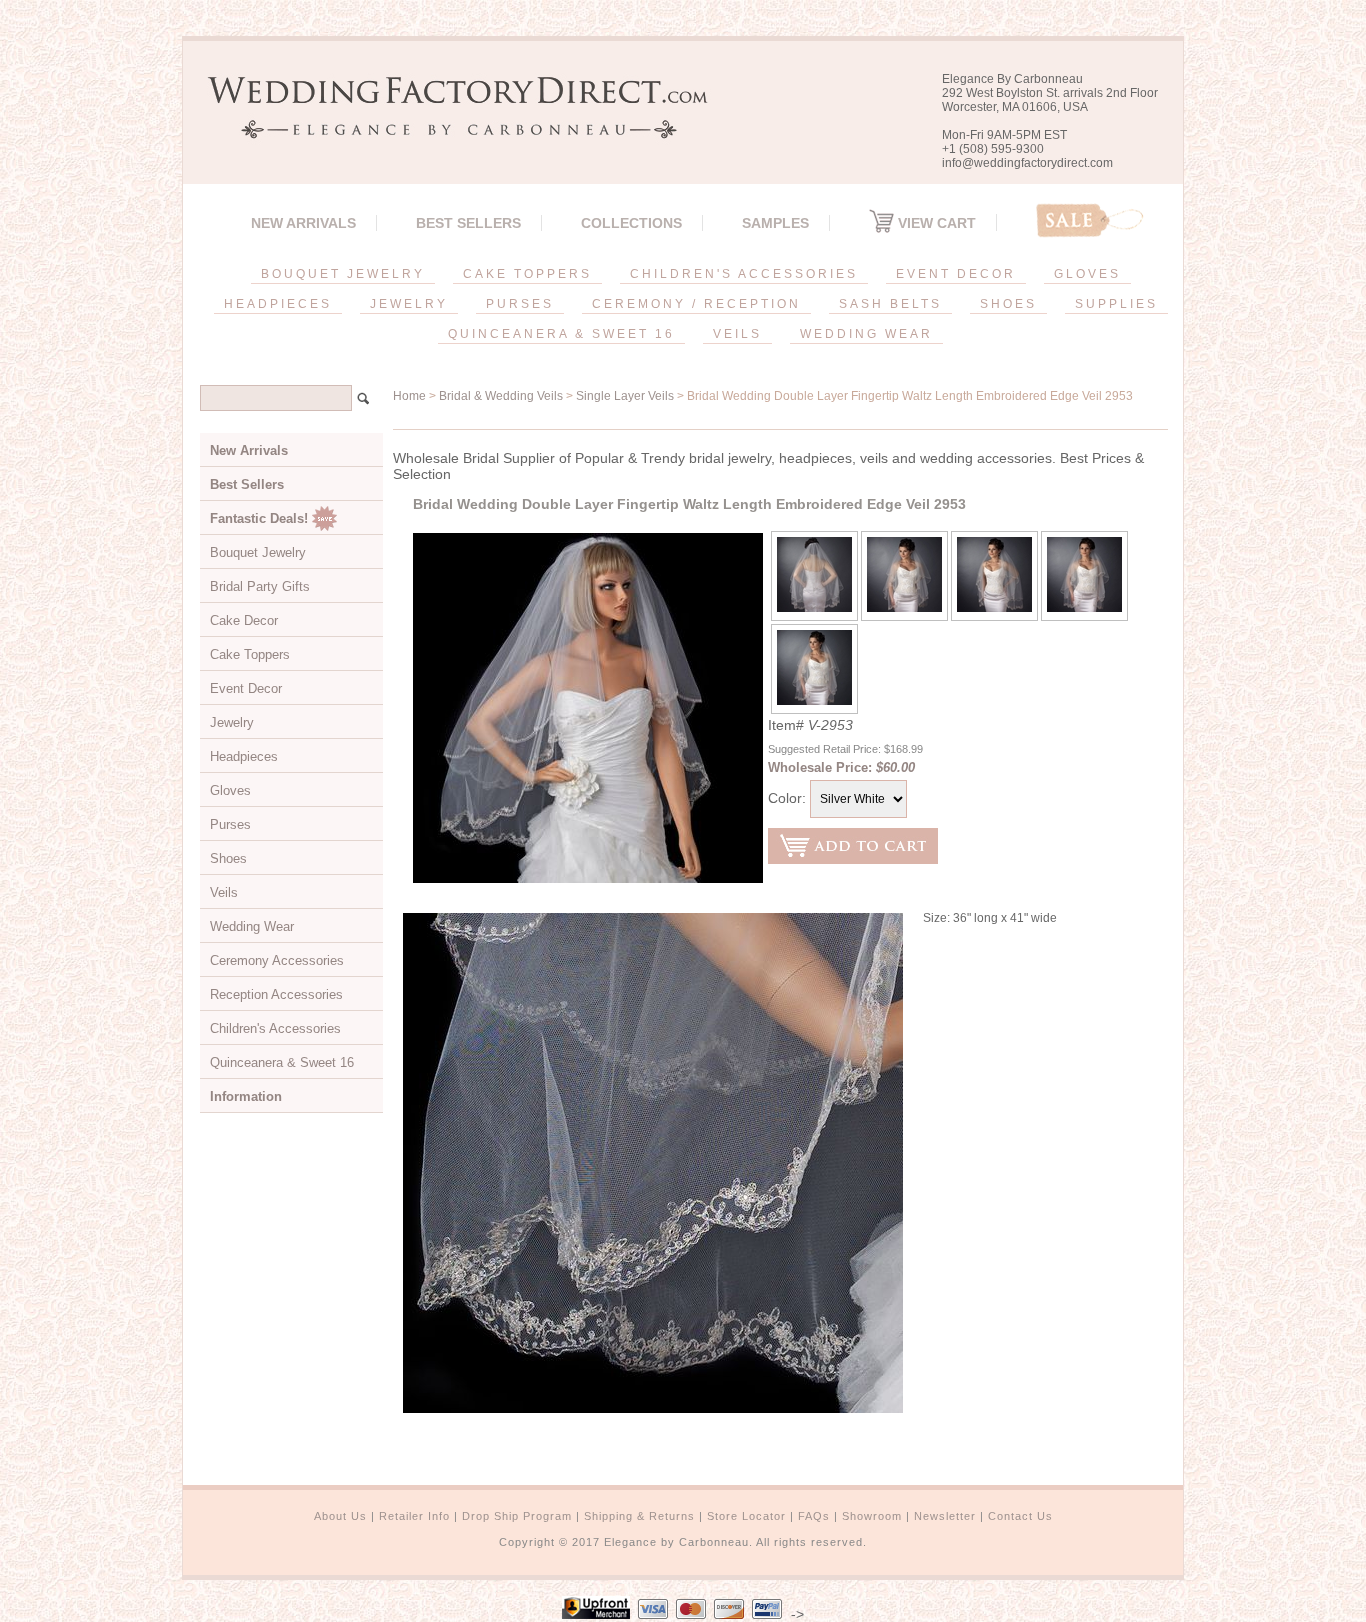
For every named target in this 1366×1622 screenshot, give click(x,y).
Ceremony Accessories (277, 960)
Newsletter (945, 1516)
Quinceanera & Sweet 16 (282, 1062)
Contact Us (1020, 1516)
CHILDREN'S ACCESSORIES (744, 274)
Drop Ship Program (517, 1516)
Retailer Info (414, 1516)
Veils (224, 892)
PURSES (520, 304)
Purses (230, 824)
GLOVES (1087, 274)
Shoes (228, 858)
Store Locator (746, 1516)
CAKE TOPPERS (527, 274)
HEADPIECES (278, 304)
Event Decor (246, 688)
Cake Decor (244, 620)
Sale (1090, 220)
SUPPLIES (1116, 304)
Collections (631, 223)
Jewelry (232, 722)
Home (409, 396)
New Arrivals (303, 223)
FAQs (814, 1516)
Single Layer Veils (625, 396)
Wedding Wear (252, 926)
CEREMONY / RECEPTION (696, 304)
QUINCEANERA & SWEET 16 (561, 334)
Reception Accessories (276, 994)
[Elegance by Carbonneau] (448, 124)
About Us (340, 1516)
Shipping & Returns (639, 1516)
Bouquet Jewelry (258, 552)
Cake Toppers (250, 654)
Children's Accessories (275, 1028)
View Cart (935, 223)
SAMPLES (775, 223)
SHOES (1008, 304)
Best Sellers (468, 223)
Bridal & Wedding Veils (501, 396)
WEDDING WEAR (866, 334)
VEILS (737, 334)
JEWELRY (409, 304)
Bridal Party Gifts (260, 586)
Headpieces (244, 756)
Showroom (872, 1516)
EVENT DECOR (956, 274)
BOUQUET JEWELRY (343, 274)
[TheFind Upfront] (596, 1614)
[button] (1365, 1618)
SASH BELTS (890, 304)
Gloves (230, 790)
